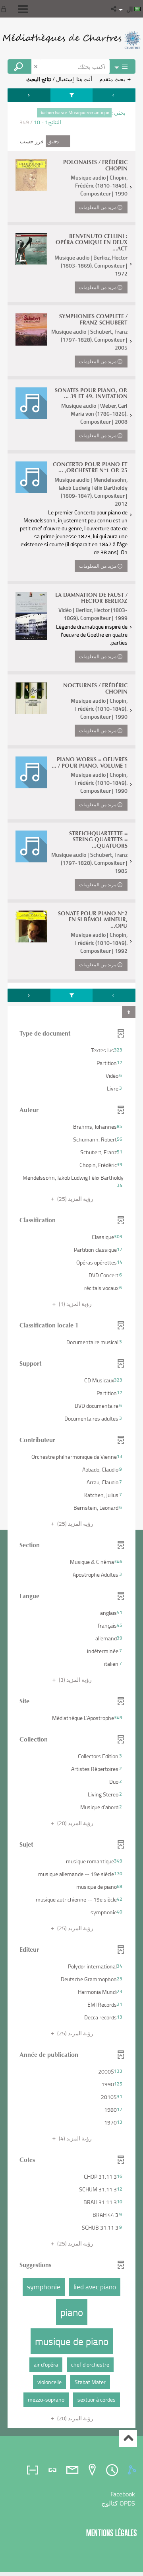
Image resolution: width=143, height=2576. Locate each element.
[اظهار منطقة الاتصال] (5, 9)
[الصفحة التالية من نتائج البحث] (29, 95)
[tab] (133, 2470)
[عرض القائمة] (23, 9)
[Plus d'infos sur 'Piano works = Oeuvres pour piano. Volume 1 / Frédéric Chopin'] (31, 772)
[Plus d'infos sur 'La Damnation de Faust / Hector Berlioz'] (31, 616)
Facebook (123, 2494)
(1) (75, 1304)
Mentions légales (112, 2533)
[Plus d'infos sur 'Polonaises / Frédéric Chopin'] (31, 175)
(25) (75, 1199)
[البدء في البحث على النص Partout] (19, 66)
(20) (75, 1823)
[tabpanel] (71, 1259)
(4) (75, 2138)
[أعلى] (128, 2438)
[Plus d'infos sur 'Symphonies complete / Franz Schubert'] (31, 329)
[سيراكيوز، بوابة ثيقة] (71, 40)
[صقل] (71, 95)
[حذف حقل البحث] (37, 66)
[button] (114, 9)
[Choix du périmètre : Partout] (122, 66)
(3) (75, 1680)
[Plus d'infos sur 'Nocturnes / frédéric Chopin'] (31, 698)
